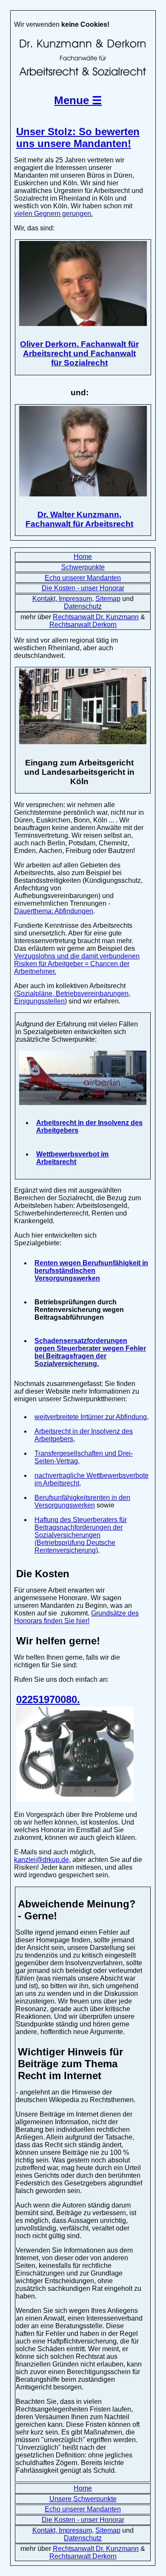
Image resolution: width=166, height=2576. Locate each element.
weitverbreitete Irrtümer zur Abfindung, (92, 1417)
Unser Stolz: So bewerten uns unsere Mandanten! (78, 137)
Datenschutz (83, 606)
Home (83, 557)
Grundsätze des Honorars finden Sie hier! (76, 1617)
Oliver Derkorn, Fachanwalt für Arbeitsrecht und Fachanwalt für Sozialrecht (79, 353)
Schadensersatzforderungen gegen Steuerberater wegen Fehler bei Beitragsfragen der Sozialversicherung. (90, 1352)
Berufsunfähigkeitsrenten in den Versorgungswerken (82, 1501)
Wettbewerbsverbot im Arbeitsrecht (72, 1158)
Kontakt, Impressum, (63, 599)
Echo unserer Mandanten (83, 578)
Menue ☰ (78, 100)
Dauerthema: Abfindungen (54, 911)
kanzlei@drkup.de (41, 1860)
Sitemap (108, 599)
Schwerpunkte (83, 567)
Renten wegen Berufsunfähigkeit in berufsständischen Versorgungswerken (91, 1271)
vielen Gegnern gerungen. (53, 214)
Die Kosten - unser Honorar (83, 588)
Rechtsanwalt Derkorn (83, 625)
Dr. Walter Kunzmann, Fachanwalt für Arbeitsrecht (79, 519)
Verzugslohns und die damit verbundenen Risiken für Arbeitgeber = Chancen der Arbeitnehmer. (77, 964)
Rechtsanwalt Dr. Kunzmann (96, 617)
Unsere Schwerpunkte (83, 2499)
